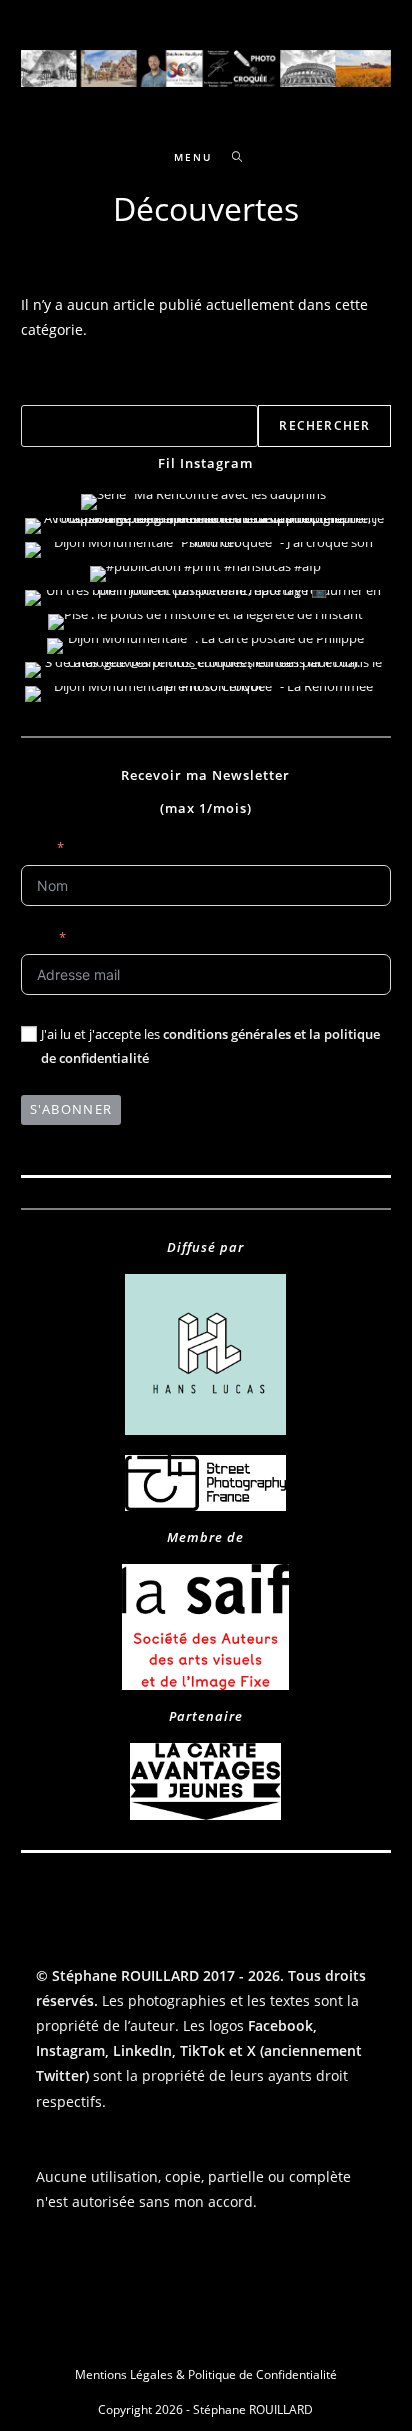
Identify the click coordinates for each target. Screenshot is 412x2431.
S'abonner (71, 1109)
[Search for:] (230, 157)
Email (37, 937)
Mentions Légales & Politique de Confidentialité (206, 2374)
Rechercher (54, 393)
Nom (36, 847)
